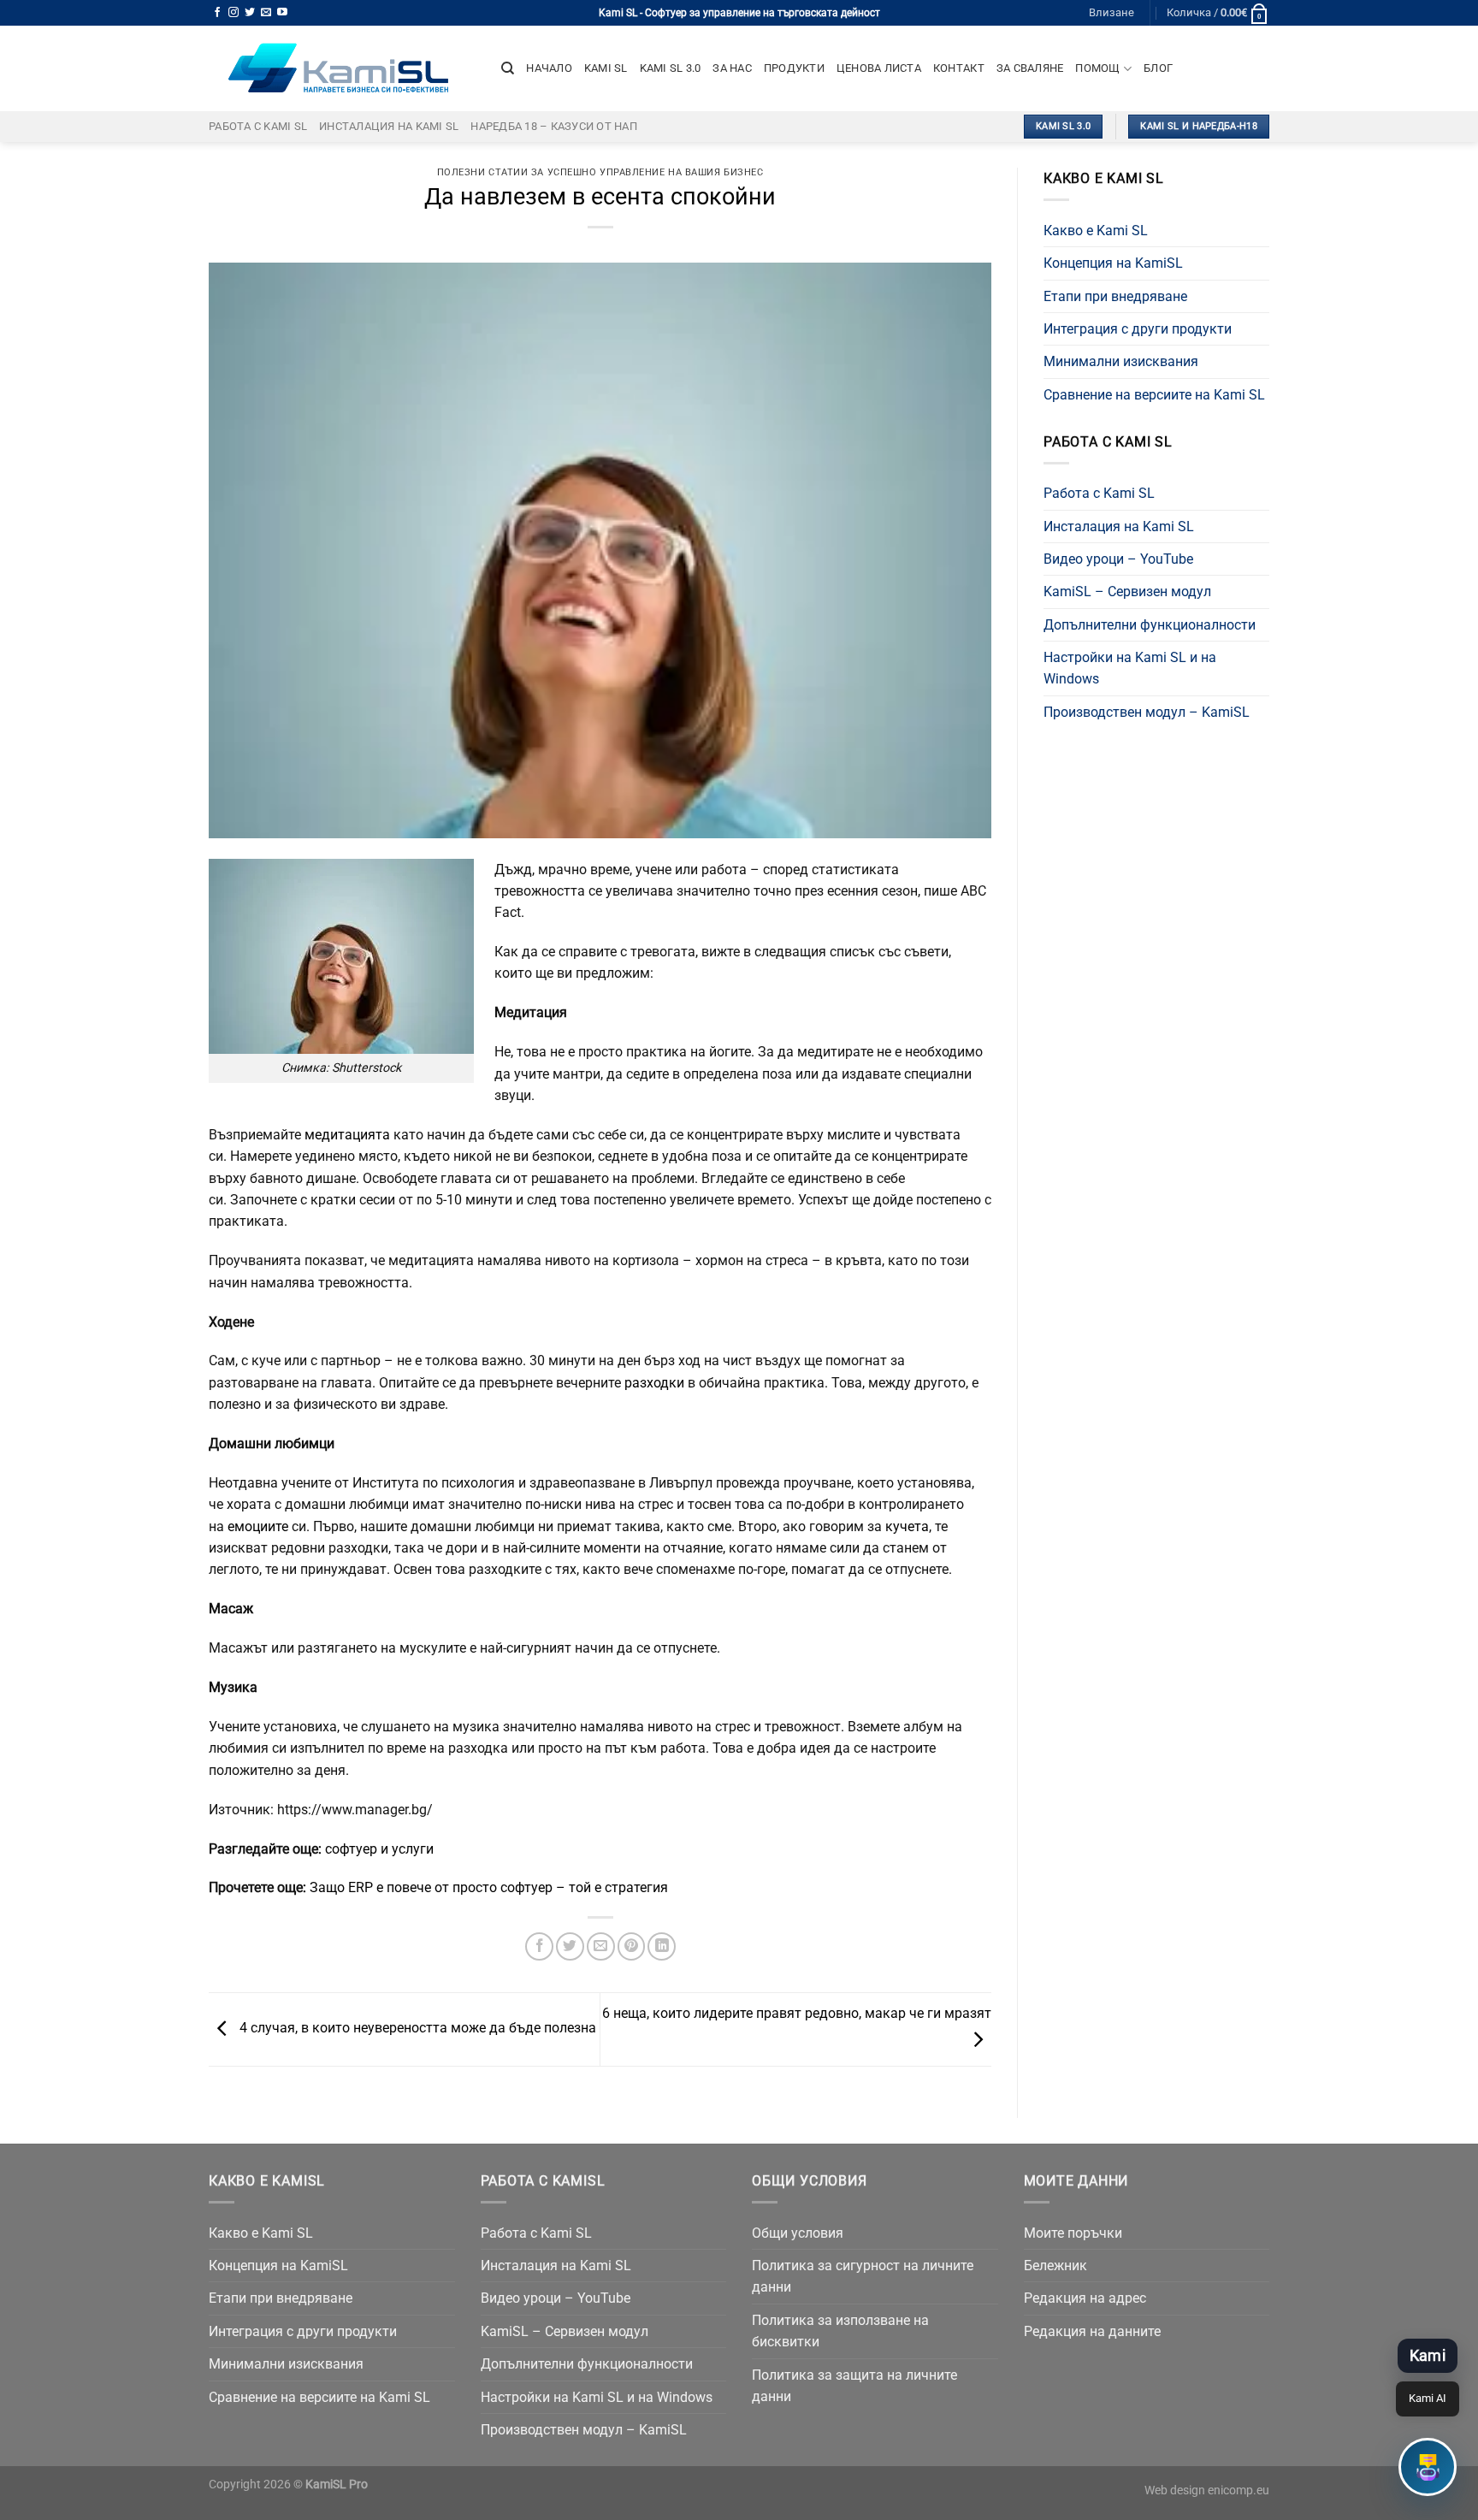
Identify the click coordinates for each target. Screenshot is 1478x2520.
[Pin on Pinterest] (632, 1946)
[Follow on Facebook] (217, 13)
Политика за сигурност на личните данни (863, 2276)
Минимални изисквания (1121, 361)
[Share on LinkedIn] (662, 1946)
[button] (1428, 2467)
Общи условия (798, 2233)
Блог (1158, 68)
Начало (549, 68)
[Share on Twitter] (570, 1946)
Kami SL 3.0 (671, 68)
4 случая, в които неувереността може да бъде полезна (416, 2029)
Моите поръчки (1073, 2233)
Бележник (1055, 2266)
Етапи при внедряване (1115, 296)
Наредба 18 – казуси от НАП (554, 126)
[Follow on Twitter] (250, 13)
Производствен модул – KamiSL (1147, 712)
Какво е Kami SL (1096, 231)
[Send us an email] (266, 13)
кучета (907, 1526)
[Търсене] (508, 68)
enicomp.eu (1239, 2490)
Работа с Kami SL (258, 126)
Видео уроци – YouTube (1118, 559)
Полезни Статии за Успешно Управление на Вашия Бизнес (600, 172)
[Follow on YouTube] (282, 13)
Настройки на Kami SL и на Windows (1130, 668)
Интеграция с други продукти (1138, 329)
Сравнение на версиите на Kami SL (1154, 395)
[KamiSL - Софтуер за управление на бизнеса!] (342, 68)
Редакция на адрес (1085, 2298)
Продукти (794, 68)
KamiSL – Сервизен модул (1127, 592)
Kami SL (606, 68)
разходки (656, 1383)
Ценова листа (879, 68)
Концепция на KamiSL (1113, 263)
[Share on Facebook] (539, 1946)
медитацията (349, 1135)
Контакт (959, 68)
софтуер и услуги (379, 1849)
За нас (732, 68)
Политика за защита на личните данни (854, 2386)
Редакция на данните (1092, 2331)
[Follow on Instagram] (234, 13)
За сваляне (1030, 68)
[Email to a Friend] (601, 1946)
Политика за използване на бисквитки (840, 2331)
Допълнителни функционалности (1150, 625)
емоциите (260, 1526)
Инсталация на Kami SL (389, 126)
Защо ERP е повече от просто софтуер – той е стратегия (489, 1887)
